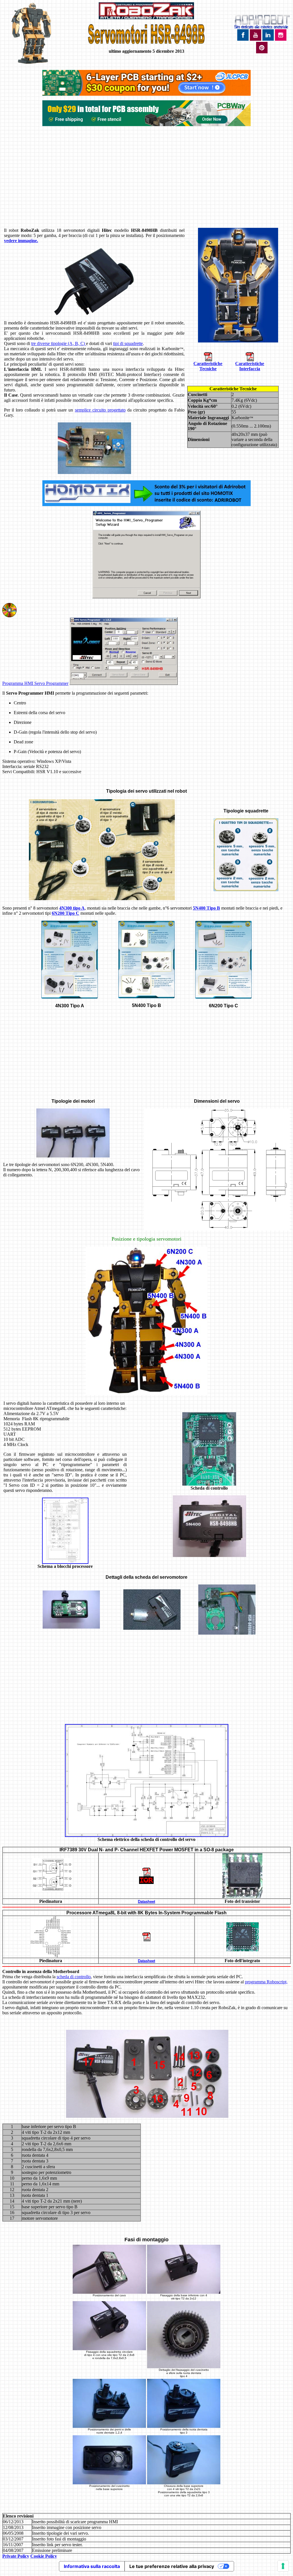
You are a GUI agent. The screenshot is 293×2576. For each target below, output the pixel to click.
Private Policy (16, 2556)
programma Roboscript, (266, 1982)
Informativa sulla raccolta (92, 2566)
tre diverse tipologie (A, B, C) (59, 343)
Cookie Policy (44, 2556)
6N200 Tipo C (66, 913)
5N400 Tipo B (206, 908)
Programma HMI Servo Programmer (35, 683)
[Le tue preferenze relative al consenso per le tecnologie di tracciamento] (283, 2566)
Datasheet (146, 1902)
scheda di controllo (74, 1977)
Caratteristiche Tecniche (208, 366)
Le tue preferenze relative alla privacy (172, 2566)
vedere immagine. (21, 241)
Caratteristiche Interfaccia (250, 366)
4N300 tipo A (72, 908)
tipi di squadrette (128, 343)
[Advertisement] (146, 181)
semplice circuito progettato (100, 410)
